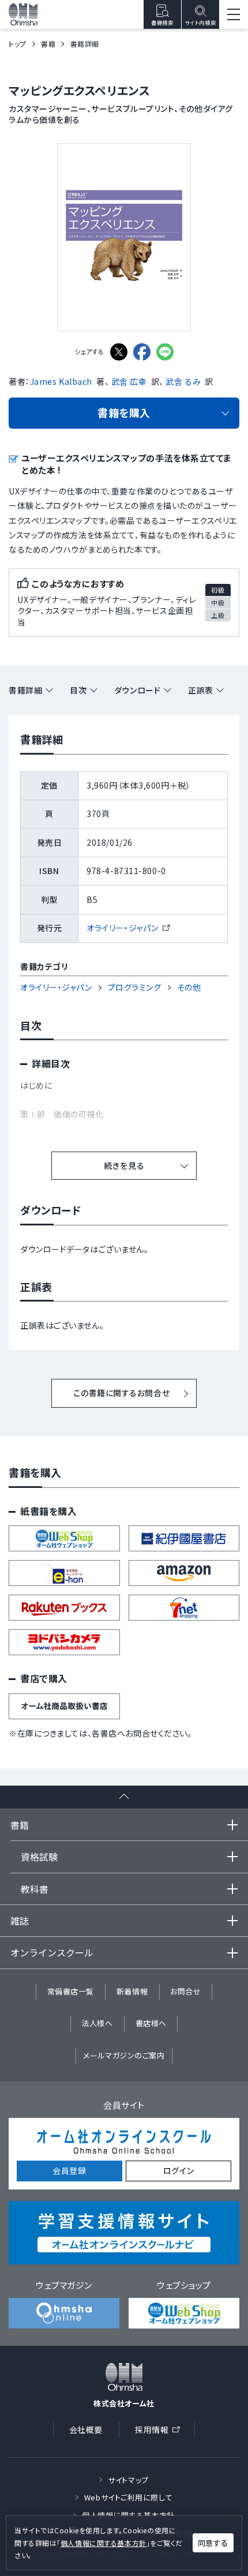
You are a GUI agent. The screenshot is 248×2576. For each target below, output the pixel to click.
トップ (18, 44)
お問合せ (185, 1991)
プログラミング (135, 987)
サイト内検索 (200, 23)
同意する (213, 2543)
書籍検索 (162, 23)
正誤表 (201, 690)
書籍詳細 (25, 690)
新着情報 (132, 1991)
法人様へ (97, 2023)
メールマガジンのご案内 (124, 2055)
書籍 (48, 44)
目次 (78, 690)
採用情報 (161, 2431)
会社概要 (86, 2429)
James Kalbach (61, 381)
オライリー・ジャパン (128, 928)
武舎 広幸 (129, 381)
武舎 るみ (183, 381)
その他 (189, 987)
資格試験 (39, 1857)
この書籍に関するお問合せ (121, 1393)
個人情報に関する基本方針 (104, 2543)
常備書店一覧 (71, 1991)
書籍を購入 (124, 413)
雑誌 (20, 1921)
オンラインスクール (52, 1952)
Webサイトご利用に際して (128, 2497)
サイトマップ (128, 2480)
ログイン (179, 2170)
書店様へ (151, 2023)
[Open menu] (234, 14)
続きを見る (124, 1165)
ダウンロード (137, 690)
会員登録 (69, 2170)
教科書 (35, 1889)
